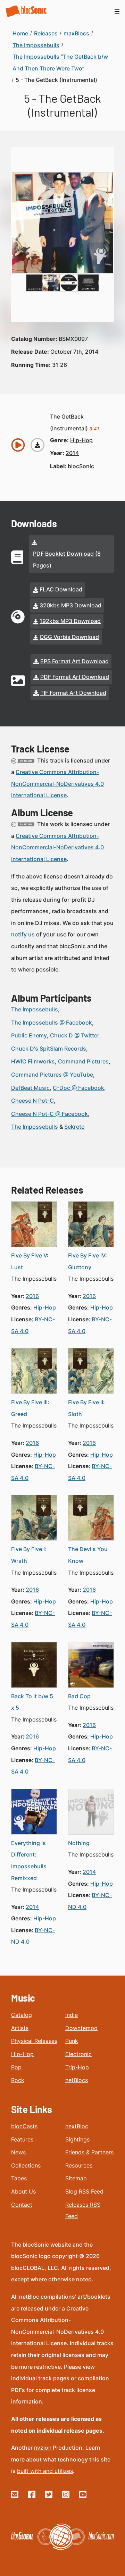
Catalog (22, 2015)
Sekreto (74, 1127)
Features (22, 2139)
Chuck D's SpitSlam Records (49, 1049)
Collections (26, 2165)
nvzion (43, 2448)
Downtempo (81, 2028)
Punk (72, 2041)
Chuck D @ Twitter (75, 1035)
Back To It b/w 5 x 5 (32, 1702)
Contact (22, 2205)
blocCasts (24, 2126)
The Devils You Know (88, 1555)
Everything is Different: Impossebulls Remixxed (29, 1861)
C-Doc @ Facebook (78, 1088)
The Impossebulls (35, 1009)
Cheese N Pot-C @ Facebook (49, 1114)
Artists (20, 2028)
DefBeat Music (30, 1088)
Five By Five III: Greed (30, 1408)
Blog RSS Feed (84, 2191)
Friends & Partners (89, 2152)
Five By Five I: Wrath (29, 1555)
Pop (16, 2067)
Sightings (77, 2139)
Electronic (78, 2054)
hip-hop (81, 440)
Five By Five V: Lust (30, 1261)
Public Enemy (29, 1035)
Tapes (19, 2178)
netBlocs (77, 2080)
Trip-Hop (77, 2067)
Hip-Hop (22, 2054)
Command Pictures (83, 1061)
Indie (72, 2015)
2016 (32, 1296)
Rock (18, 2080)
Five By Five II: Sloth (86, 1408)
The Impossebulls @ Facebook (52, 1022)
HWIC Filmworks (33, 1061)
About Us (23, 2191)
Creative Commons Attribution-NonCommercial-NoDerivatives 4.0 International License (57, 784)
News (18, 2152)
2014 (72, 453)
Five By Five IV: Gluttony (87, 1261)
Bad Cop (79, 1696)
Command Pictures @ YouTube (52, 1075)
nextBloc (77, 2126)
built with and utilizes (45, 2471)
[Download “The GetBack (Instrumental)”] (37, 445)
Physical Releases (34, 2041)
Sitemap (76, 2178)
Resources (79, 2165)
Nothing (79, 1843)
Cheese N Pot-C (32, 1101)
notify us (23, 934)
